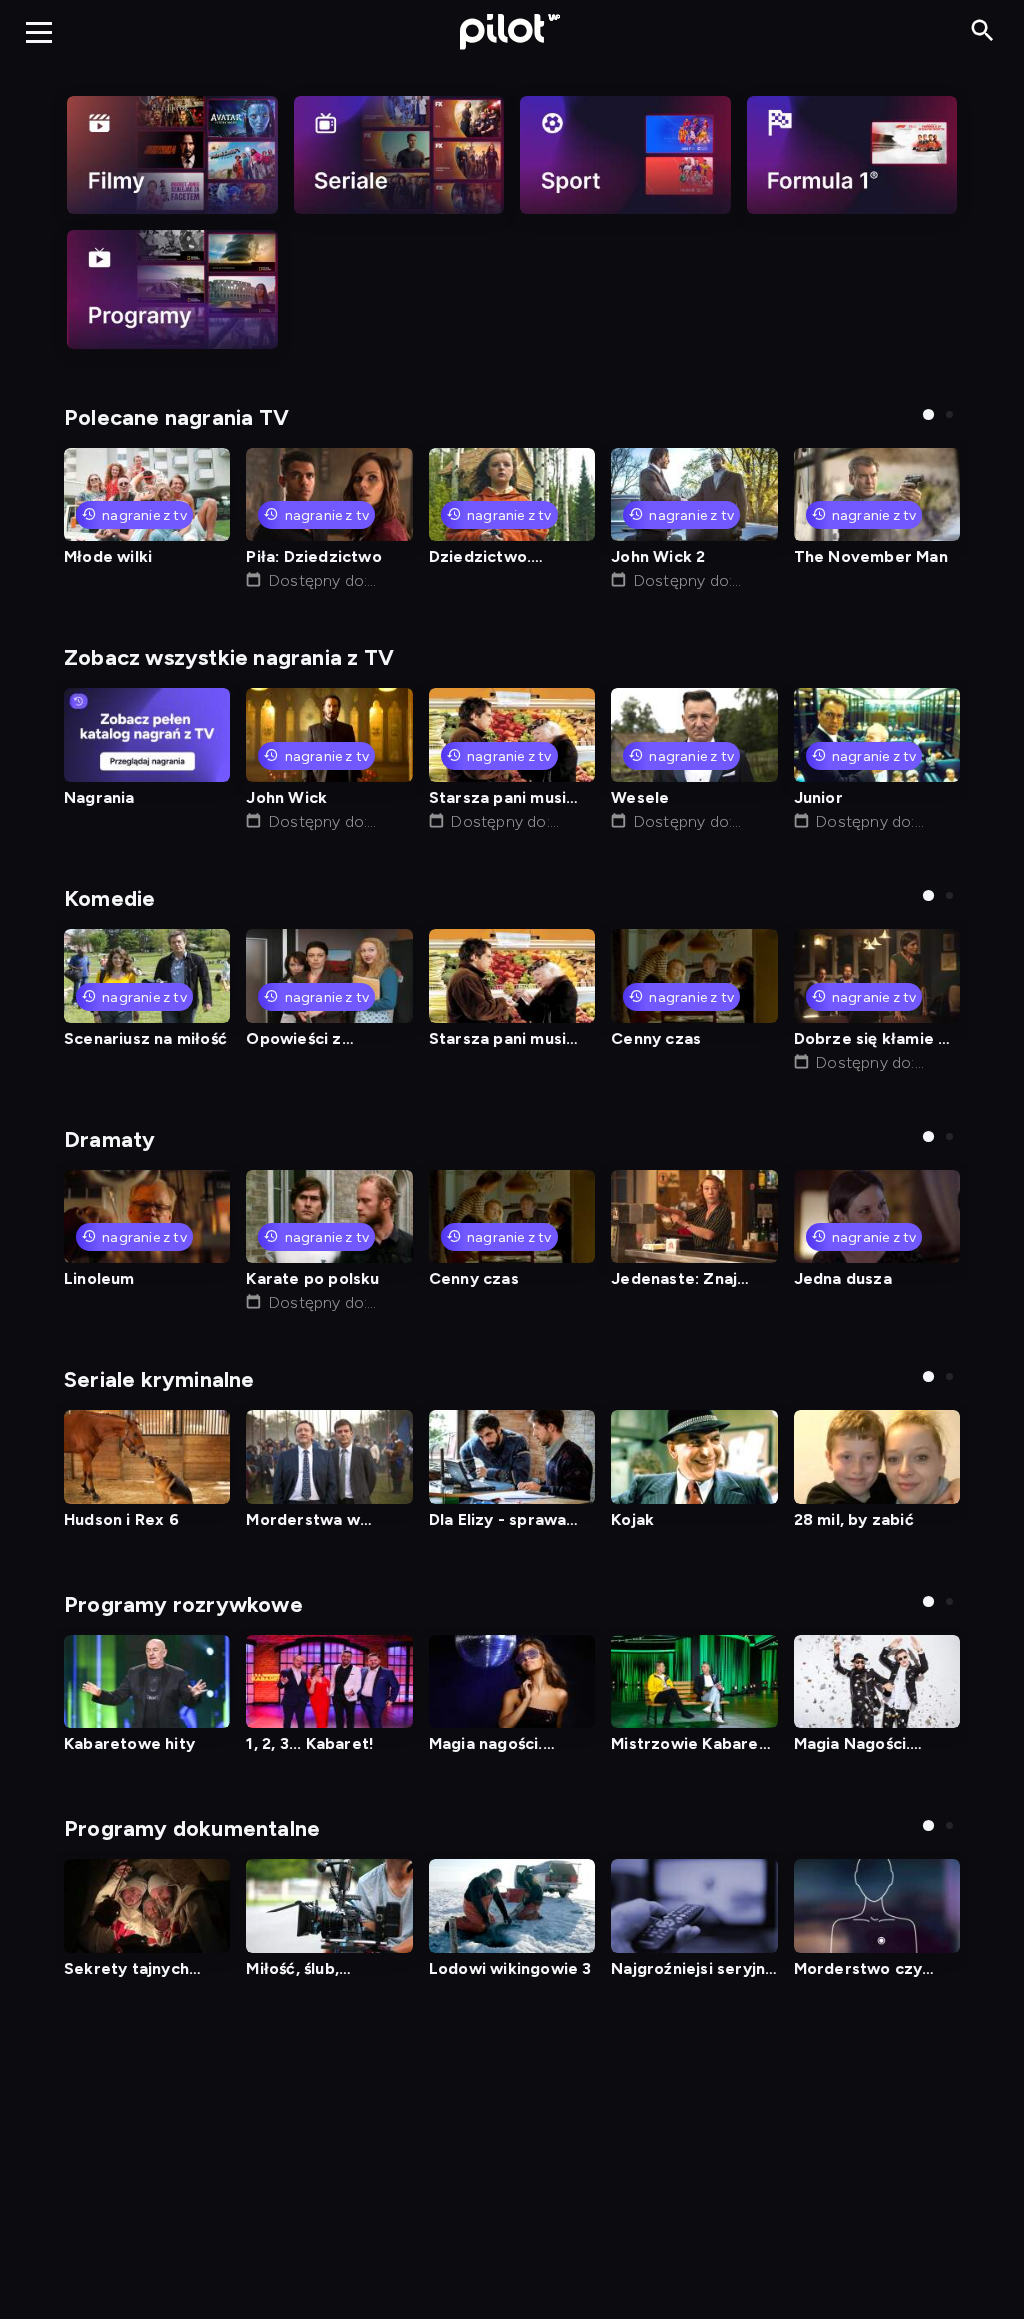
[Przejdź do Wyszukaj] (982, 31)
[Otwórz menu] (39, 32)
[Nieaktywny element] (172, 155)
